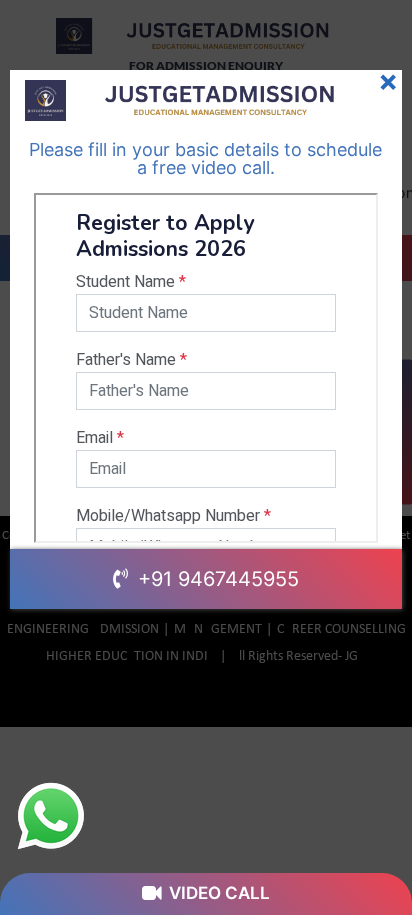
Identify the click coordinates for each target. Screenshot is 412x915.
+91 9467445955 (215, 579)
